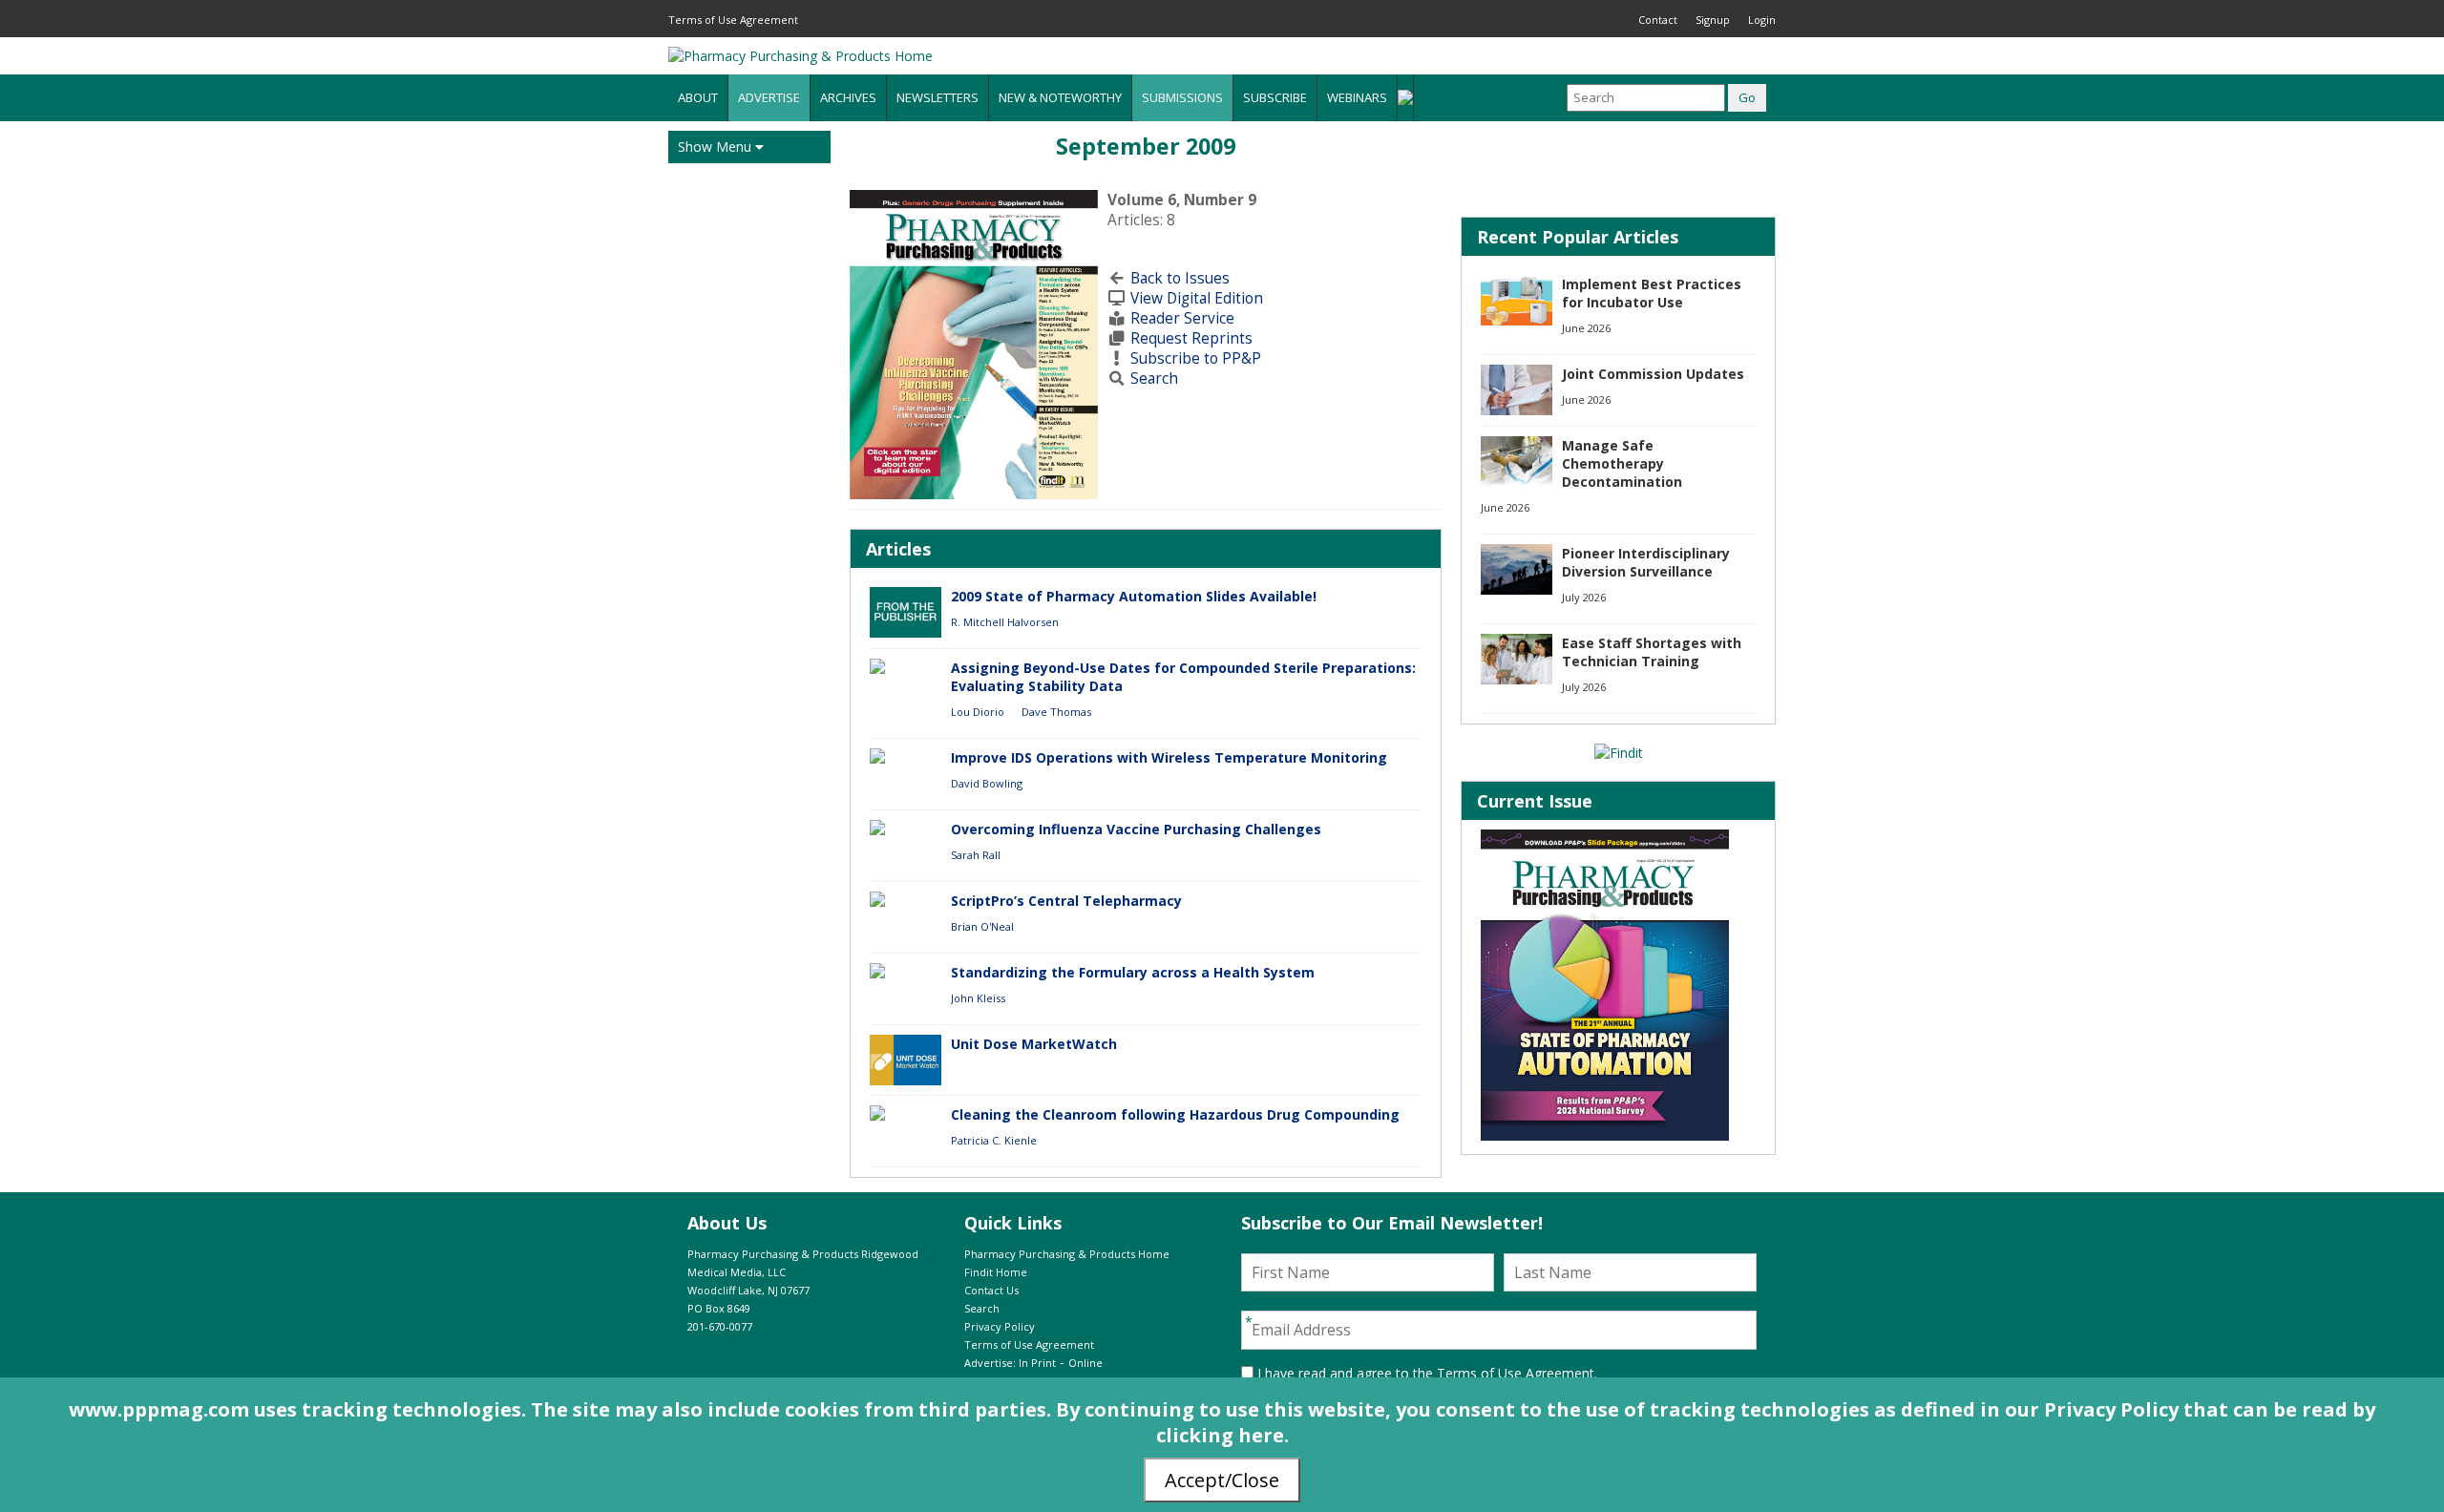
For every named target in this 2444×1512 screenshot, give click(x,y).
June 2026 (1586, 328)
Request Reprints (1191, 338)
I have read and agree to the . (1425, 1373)
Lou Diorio (978, 712)
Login (1762, 20)
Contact (1658, 20)
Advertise (769, 97)
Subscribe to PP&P (1196, 358)
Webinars (1357, 97)
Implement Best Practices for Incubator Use (1652, 293)
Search (1154, 378)
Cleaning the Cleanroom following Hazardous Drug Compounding (1175, 1114)
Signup (1713, 20)
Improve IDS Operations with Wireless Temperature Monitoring (1169, 757)
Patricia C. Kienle (994, 1140)
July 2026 (1584, 597)
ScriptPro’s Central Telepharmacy (1066, 901)
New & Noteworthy (1060, 97)
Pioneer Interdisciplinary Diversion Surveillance (1646, 562)
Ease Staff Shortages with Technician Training (1652, 652)
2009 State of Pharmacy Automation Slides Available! (1134, 596)
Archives (848, 97)
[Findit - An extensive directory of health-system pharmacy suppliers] (1619, 753)
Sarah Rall (976, 855)
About (698, 97)
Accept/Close (1222, 1480)
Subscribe (1275, 97)
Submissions (1182, 97)
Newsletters (938, 97)
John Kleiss (978, 998)
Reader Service (1182, 318)
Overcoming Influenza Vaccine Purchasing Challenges (1136, 829)
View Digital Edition (1197, 298)
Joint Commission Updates (1653, 374)
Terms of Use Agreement (733, 20)
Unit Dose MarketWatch (1034, 1044)
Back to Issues (1180, 278)
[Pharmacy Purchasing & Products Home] (801, 56)
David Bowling (987, 783)
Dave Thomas (1056, 712)
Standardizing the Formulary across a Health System (1133, 972)
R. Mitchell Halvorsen (1005, 622)
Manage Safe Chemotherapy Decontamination (1622, 463)
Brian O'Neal (982, 926)
